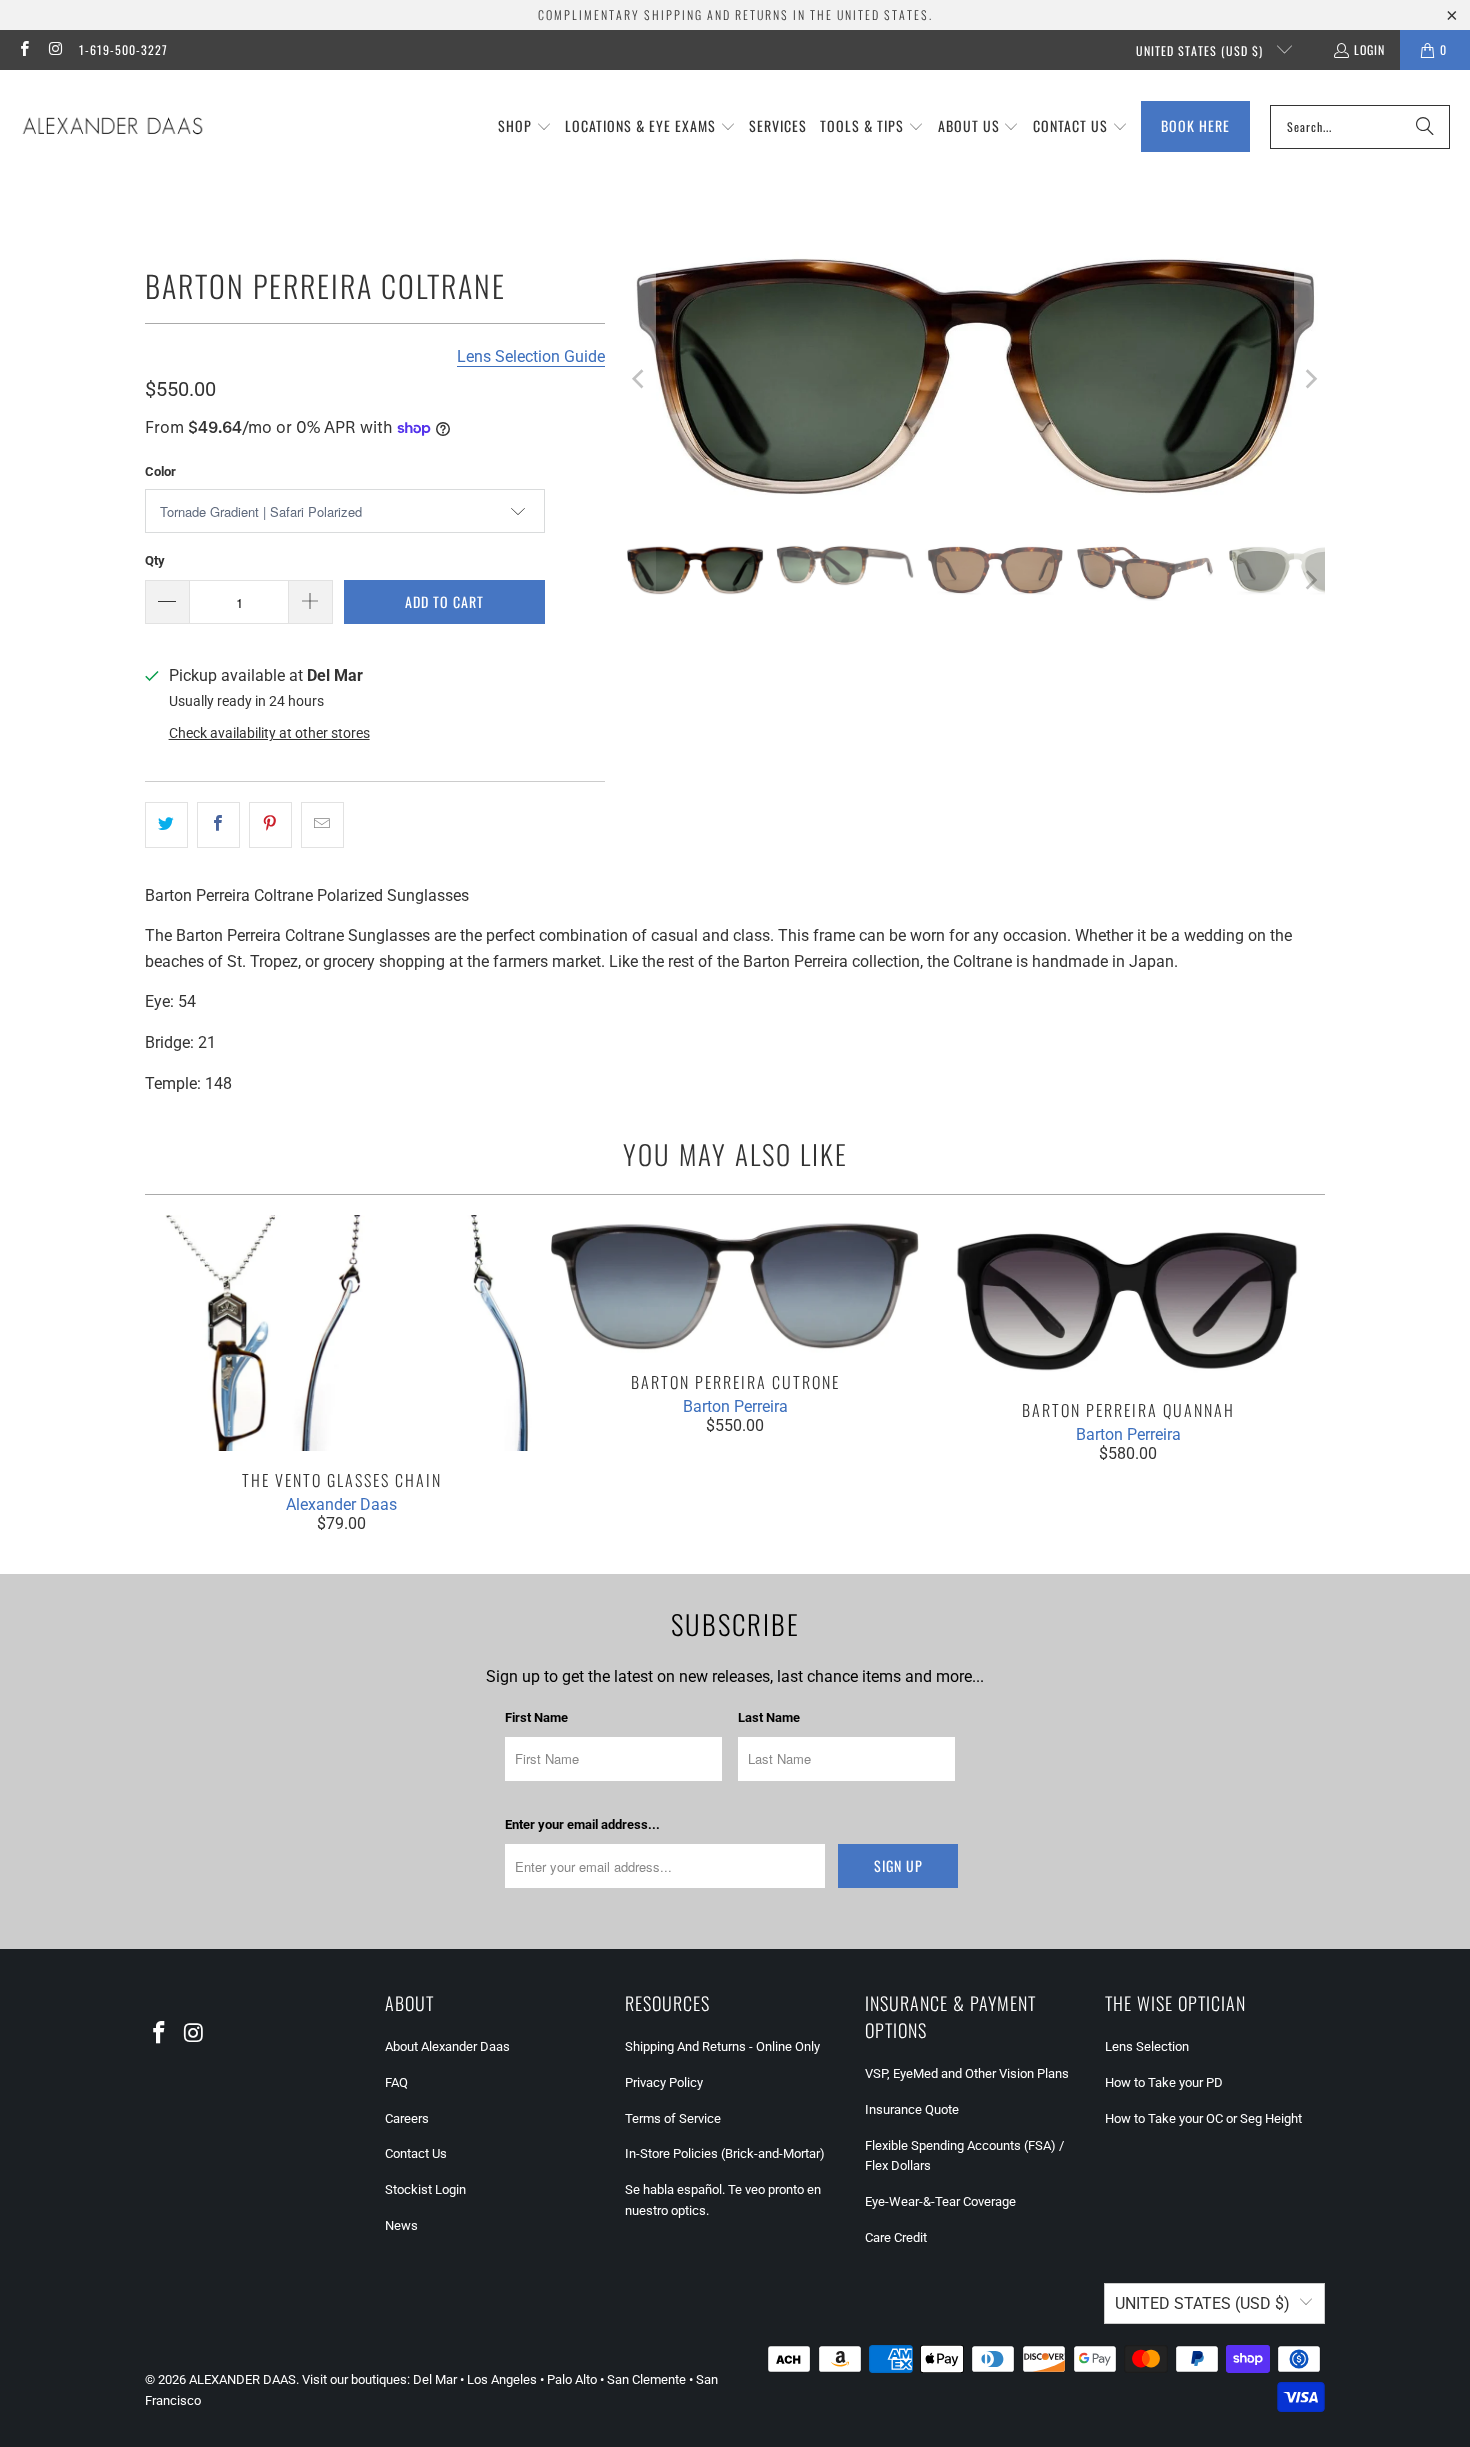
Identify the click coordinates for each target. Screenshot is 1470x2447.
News (401, 2225)
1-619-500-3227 (123, 49)
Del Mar (435, 2379)
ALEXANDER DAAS (242, 2379)
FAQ (396, 2082)
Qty (155, 560)
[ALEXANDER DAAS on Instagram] (54, 49)
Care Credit (896, 2237)
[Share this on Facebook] (218, 825)
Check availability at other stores (269, 733)
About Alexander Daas (447, 2046)
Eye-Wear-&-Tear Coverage (940, 2201)
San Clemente (646, 2379)
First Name (536, 1717)
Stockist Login (425, 2189)
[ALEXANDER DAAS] (112, 127)
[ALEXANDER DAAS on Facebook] (23, 49)
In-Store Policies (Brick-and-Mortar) (725, 2153)
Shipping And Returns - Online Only (722, 2046)
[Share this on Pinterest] (270, 825)
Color (160, 471)
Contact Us (416, 2153)
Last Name (769, 1717)
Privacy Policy (664, 2082)
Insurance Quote (912, 2109)
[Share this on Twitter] (166, 825)
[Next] (1310, 379)
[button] (525, 127)
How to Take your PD (1164, 2082)
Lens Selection (1147, 2046)
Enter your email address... (582, 1824)
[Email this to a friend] (322, 825)
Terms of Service (673, 2118)
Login (1369, 49)
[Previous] (640, 379)
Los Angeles (502, 2379)
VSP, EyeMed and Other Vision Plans (967, 2073)
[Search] (1425, 127)
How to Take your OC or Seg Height (1203, 2118)
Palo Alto (572, 2379)
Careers (407, 2118)
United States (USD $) (1201, 50)
